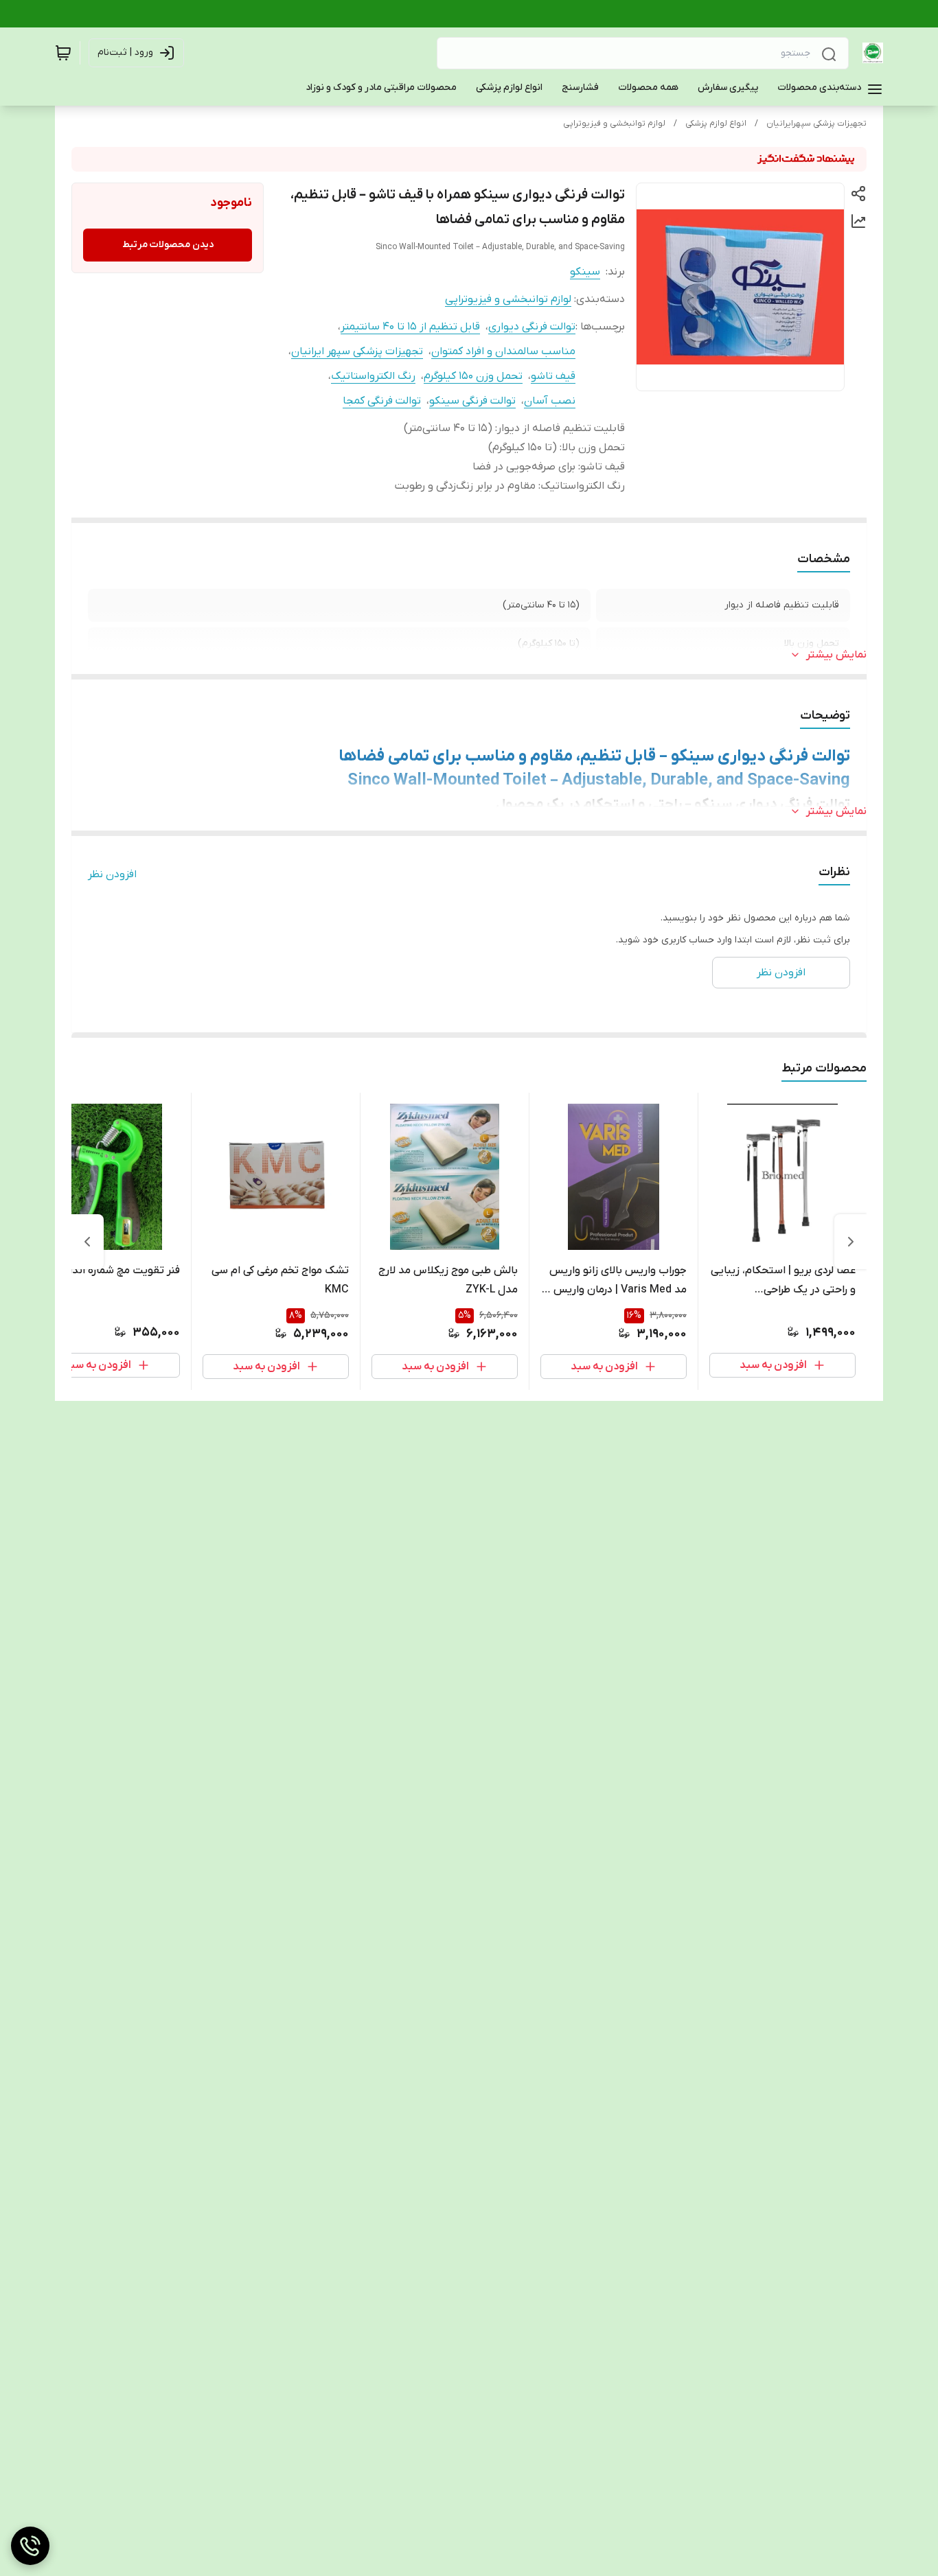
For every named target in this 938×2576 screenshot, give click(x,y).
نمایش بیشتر (836, 655)
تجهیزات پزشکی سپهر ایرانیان (357, 351)
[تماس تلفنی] (30, 2546)
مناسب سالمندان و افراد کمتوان (503, 351)
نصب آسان (550, 401)
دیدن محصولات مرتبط (168, 245)
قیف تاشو (553, 376)
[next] (87, 1242)
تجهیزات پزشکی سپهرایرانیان (816, 124)
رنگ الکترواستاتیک (373, 376)
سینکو (585, 272)
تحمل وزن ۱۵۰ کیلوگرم (473, 376)
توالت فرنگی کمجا (382, 401)
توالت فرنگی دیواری (532, 327)
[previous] (851, 1242)
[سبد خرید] (63, 53)
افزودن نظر (112, 874)
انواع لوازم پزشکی (716, 124)
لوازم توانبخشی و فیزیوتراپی (614, 124)
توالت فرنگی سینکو (472, 401)
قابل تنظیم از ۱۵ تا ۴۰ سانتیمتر (410, 327)
